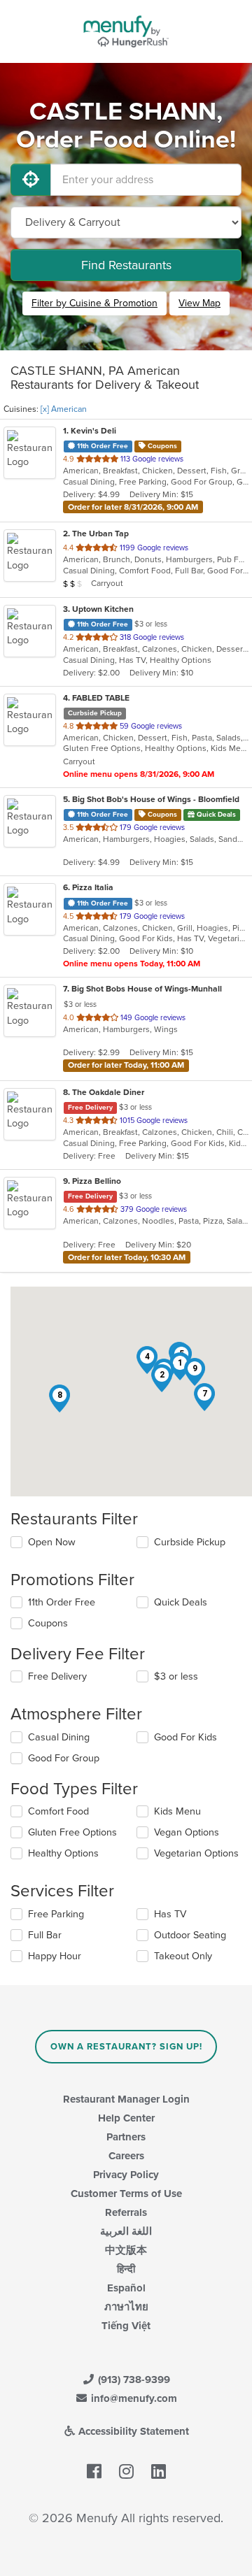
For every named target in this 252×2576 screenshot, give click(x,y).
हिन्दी (126, 2269)
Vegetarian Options (196, 1853)
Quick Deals (181, 1602)
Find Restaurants (126, 265)
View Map (199, 303)
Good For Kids (185, 1737)
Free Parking (56, 1914)
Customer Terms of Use (126, 2194)
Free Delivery (57, 1676)
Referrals (126, 2212)
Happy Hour (55, 1956)
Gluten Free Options (72, 1832)
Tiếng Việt (126, 2326)
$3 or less (176, 1676)
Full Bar (45, 1935)
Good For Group (64, 1758)
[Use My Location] (31, 180)
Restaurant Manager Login (126, 2099)
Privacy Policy (126, 2175)
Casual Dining (59, 1737)
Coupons (48, 1623)
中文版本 (126, 2250)
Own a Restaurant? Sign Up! (126, 2047)
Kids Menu (177, 1811)
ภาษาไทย (126, 2307)
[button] (162, 1378)
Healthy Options (63, 1853)
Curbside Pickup (190, 1542)
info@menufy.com (133, 2398)
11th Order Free (62, 1602)
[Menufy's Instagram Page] (126, 2473)
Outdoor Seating (190, 1935)
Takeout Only (183, 1956)
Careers (126, 2156)
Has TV (170, 1914)
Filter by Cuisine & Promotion (94, 303)
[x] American (64, 409)
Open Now (52, 1542)
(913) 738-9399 (133, 2380)
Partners (126, 2137)
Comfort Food (58, 1811)
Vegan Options (187, 1832)
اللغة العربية (126, 2231)
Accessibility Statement (132, 2431)
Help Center (126, 2118)
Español (126, 2288)
